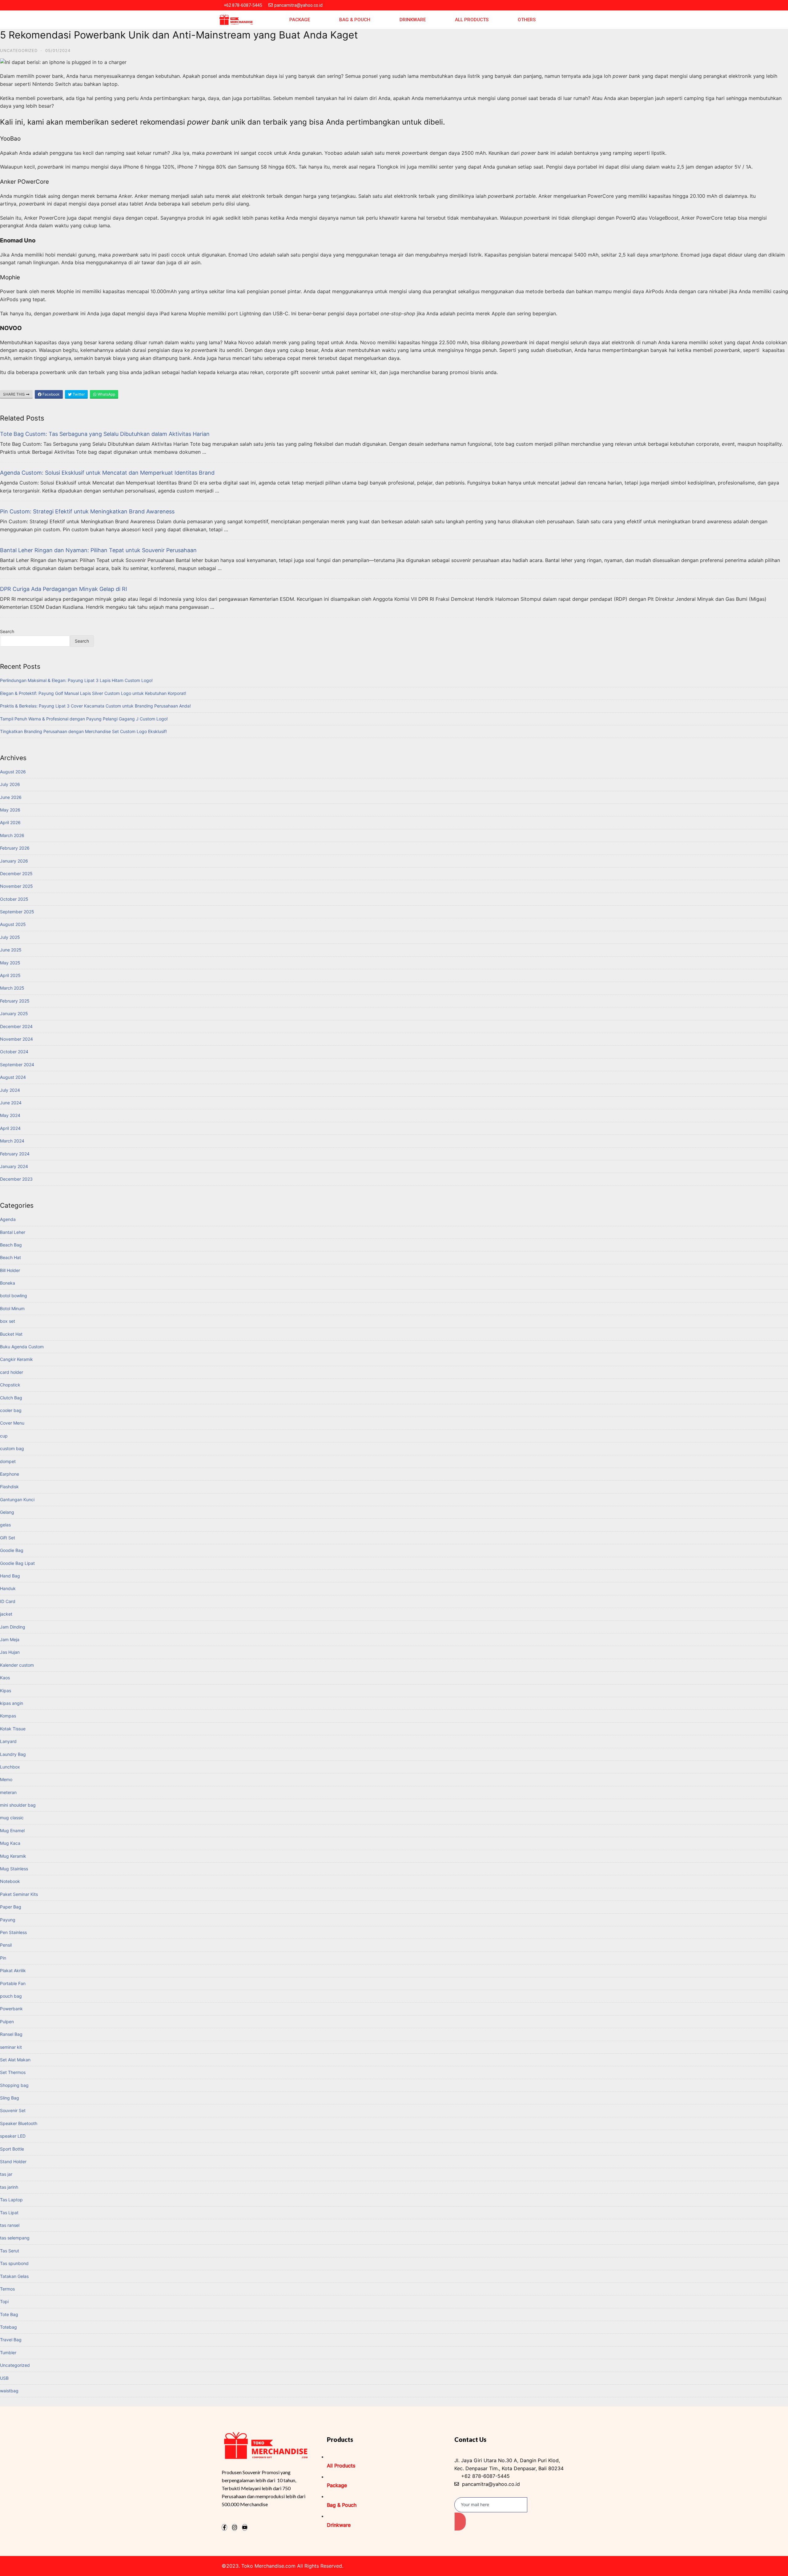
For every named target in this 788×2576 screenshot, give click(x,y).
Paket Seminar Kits (19, 1894)
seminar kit (11, 2047)
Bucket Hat (11, 1334)
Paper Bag (11, 1907)
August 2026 (13, 772)
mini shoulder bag (18, 1805)
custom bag (12, 1448)
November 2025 (16, 886)
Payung (8, 1920)
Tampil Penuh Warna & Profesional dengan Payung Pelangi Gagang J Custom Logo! (84, 719)
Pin (3, 1958)
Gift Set (8, 1538)
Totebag (8, 2327)
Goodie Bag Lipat (17, 1563)
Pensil (6, 1945)
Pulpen (7, 2022)
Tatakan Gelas (14, 2276)
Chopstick (10, 1385)
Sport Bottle (12, 2149)
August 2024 (13, 1077)
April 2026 (10, 822)
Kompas (8, 1716)
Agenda (8, 1219)
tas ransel (10, 2225)
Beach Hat (10, 1257)
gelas (5, 1525)
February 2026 (15, 848)
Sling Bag (10, 2098)
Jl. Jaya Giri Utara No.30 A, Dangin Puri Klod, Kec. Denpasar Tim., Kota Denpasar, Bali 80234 (509, 2464)
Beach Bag (11, 1245)
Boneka (8, 1283)
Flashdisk (9, 1487)
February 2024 (15, 1154)
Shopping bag (14, 2085)
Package (300, 20)
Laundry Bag (13, 1754)
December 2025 (16, 873)
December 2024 (16, 1026)
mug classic (12, 1818)
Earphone (10, 1474)
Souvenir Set (13, 2110)
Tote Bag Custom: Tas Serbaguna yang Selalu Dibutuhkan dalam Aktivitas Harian (105, 434)
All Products (472, 20)
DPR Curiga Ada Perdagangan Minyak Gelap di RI (64, 589)
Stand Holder (13, 2161)
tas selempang (15, 2238)
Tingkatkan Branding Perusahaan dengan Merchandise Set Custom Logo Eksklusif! (83, 731)
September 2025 (17, 912)
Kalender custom (17, 1665)
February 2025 (15, 1001)
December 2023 (16, 1179)
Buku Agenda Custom (22, 1347)
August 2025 (13, 924)
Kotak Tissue (13, 1729)
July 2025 (10, 937)
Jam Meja (10, 1639)
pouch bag (11, 1996)
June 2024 (11, 1103)
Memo (6, 1779)
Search (7, 631)
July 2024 (10, 1090)
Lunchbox (10, 1767)
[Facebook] (224, 2527)
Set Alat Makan (15, 2060)
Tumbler (8, 2353)
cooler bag (11, 1410)
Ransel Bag (11, 2034)
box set (8, 1321)
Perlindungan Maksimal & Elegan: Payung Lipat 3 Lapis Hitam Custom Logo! (76, 680)
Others (527, 20)
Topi (4, 2301)
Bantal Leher (13, 1232)
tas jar (6, 2174)
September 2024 (17, 1065)
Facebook (51, 394)
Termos (7, 2289)
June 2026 (11, 797)
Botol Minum (12, 1308)
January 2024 (14, 1166)
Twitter (78, 394)
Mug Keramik (13, 1856)
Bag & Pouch (355, 20)
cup (4, 1436)
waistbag (9, 2391)
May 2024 (10, 1115)
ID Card (8, 1601)
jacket (6, 1614)
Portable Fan (13, 1983)
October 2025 (14, 899)
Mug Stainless (14, 1869)
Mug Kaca (10, 1843)
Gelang (7, 1512)
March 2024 (12, 1141)
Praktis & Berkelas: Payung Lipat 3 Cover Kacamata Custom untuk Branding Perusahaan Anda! (95, 706)
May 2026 (10, 810)
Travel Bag (11, 2340)
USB (4, 2378)
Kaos (5, 1678)
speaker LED (13, 2136)
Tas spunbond (14, 2263)
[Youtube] (245, 2527)
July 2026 (10, 784)
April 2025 (10, 975)
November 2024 (16, 1039)
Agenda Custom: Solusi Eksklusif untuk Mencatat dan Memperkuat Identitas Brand (107, 473)
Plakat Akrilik (13, 1970)
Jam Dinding (13, 1627)
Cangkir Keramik (16, 1359)
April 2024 (10, 1128)
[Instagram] (235, 2527)
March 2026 (12, 835)
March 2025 (12, 988)
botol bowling (14, 1296)
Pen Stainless (13, 1932)
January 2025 (14, 1013)
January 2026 (14, 861)
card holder (12, 1372)
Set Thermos (13, 2072)
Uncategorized (19, 50)
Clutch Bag (11, 1398)
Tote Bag (9, 2314)
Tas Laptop (11, 2200)
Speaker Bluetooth (19, 2123)
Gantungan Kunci (17, 1499)
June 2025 (11, 950)
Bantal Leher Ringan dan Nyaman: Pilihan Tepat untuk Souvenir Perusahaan (98, 550)
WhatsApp (106, 394)
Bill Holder (10, 1270)
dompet (8, 1461)
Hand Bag (10, 1576)
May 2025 (10, 963)
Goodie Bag (12, 1550)
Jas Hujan (10, 1652)
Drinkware (413, 20)
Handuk (8, 1588)
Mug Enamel (12, 1830)
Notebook (10, 1881)
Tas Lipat (9, 2213)
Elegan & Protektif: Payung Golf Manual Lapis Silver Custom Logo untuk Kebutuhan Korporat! (93, 693)
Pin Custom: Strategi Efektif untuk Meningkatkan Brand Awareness (87, 511)
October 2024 (14, 1052)
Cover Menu (12, 1423)
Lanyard (8, 1741)
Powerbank (11, 2009)
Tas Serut (10, 2251)
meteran (8, 1792)
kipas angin (12, 1703)
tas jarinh (9, 2187)
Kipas (6, 1691)
